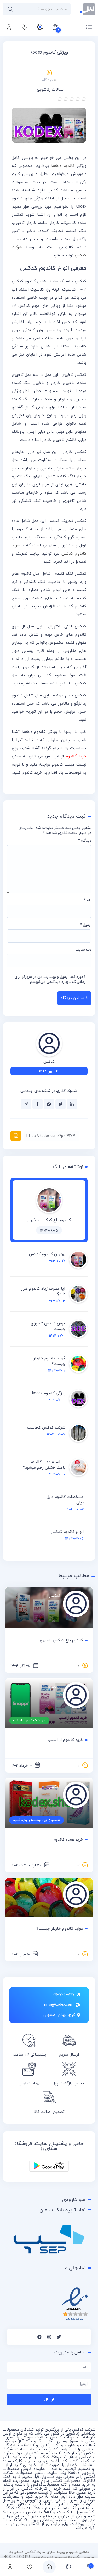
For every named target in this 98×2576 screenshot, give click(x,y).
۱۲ (78, 1865)
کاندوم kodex (63, 166)
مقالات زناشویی (50, 90)
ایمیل (86, 925)
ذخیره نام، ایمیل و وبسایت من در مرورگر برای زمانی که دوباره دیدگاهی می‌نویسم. (50, 979)
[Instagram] (49, 2337)
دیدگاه (85, 841)
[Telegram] (39, 2337)
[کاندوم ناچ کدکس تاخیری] (49, 1212)
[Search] (9, 9)
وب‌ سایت (83, 950)
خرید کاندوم (76, 756)
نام (88, 900)
